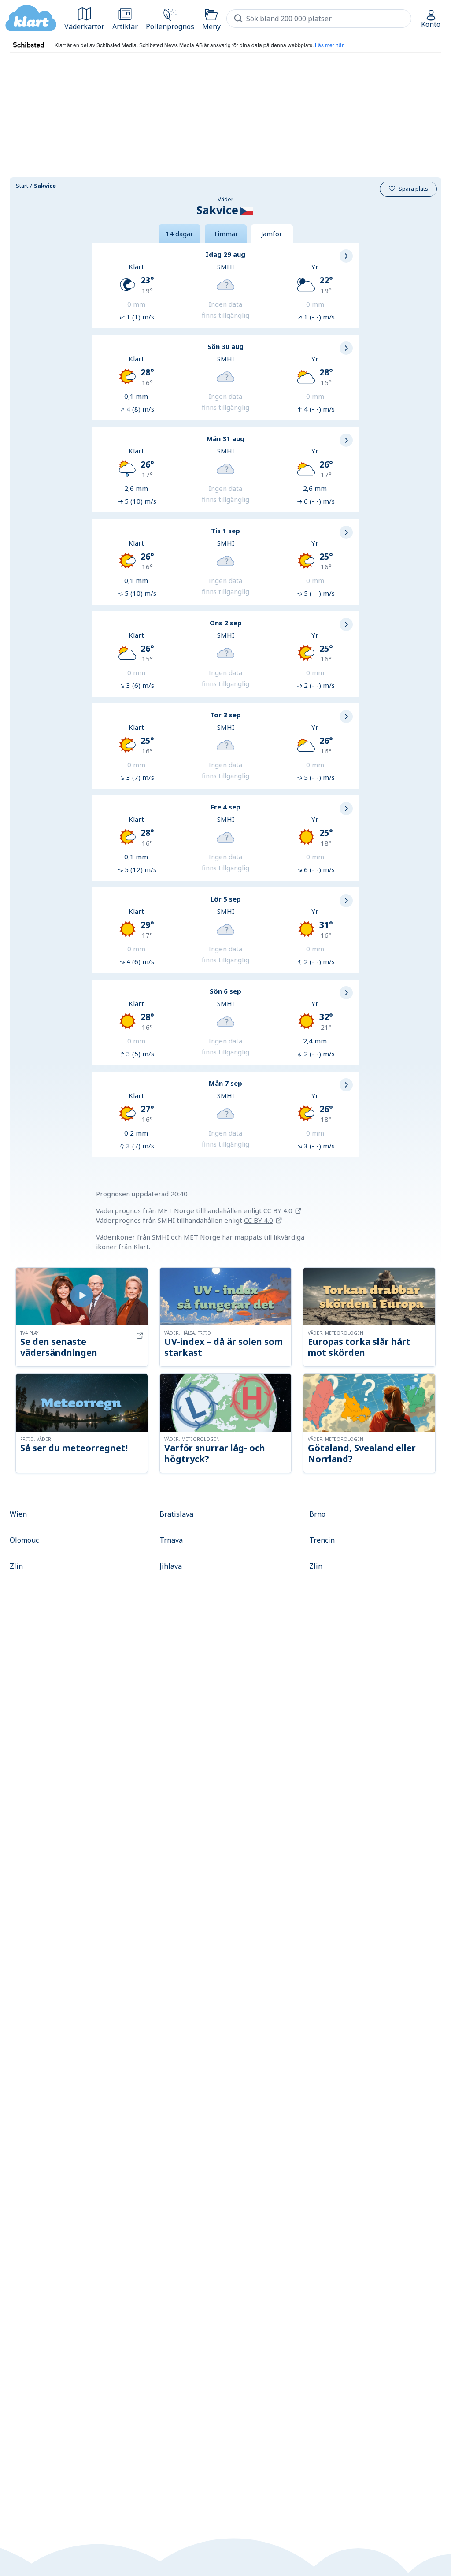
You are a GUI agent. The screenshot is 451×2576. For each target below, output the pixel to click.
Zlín (16, 1566)
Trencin (322, 1540)
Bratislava (176, 1514)
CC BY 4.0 (278, 1210)
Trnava (171, 1540)
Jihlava (171, 1566)
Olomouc (24, 1540)
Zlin (316, 1566)
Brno (317, 1514)
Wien (18, 1514)
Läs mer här (329, 45)
